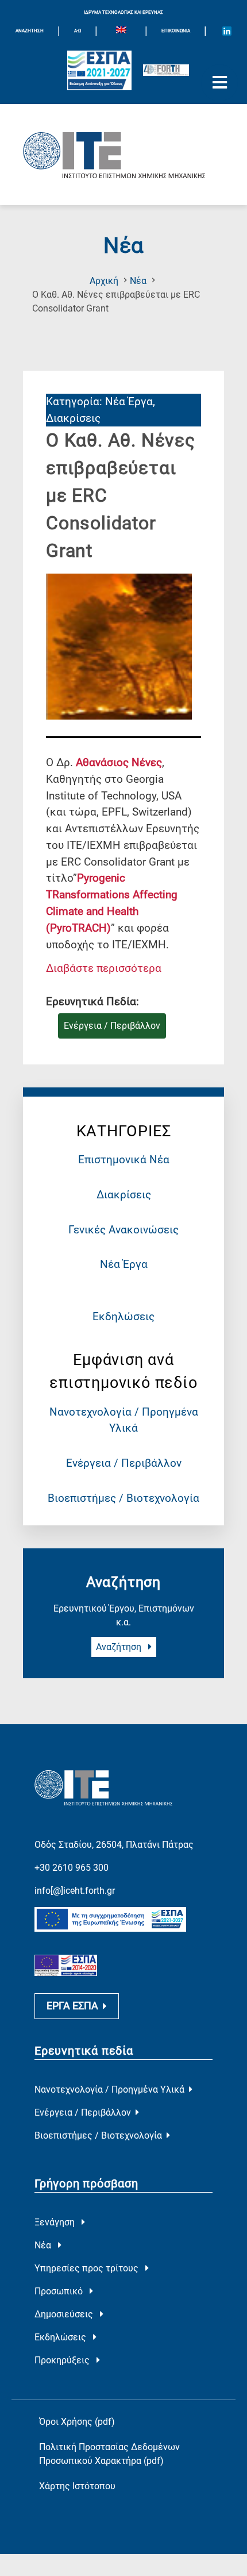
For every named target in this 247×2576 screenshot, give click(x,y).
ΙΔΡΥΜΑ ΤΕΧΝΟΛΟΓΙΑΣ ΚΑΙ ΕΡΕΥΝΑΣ (123, 12)
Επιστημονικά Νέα (124, 1160)
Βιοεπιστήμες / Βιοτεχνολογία (123, 1498)
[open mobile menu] (219, 83)
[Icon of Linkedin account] (227, 31)
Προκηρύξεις (63, 2360)
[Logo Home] (123, 155)
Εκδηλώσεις (123, 1316)
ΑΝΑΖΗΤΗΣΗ (30, 31)
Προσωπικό (60, 2291)
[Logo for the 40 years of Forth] (166, 70)
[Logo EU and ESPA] (99, 70)
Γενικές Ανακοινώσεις (123, 1230)
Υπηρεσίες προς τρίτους (88, 2268)
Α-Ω (78, 31)
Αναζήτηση (120, 1647)
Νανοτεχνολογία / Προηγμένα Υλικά (109, 2089)
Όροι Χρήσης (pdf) (77, 2422)
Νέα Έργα (124, 1264)
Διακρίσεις (124, 1195)
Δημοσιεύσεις (65, 2314)
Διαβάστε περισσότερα (104, 968)
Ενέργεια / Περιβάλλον (124, 1463)
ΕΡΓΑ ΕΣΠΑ (72, 2006)
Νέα (138, 281)
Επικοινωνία (176, 31)
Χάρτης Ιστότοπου (77, 2486)
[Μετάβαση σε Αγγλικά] (121, 31)
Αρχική (104, 281)
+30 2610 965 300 (72, 1868)
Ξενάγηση (56, 2222)
